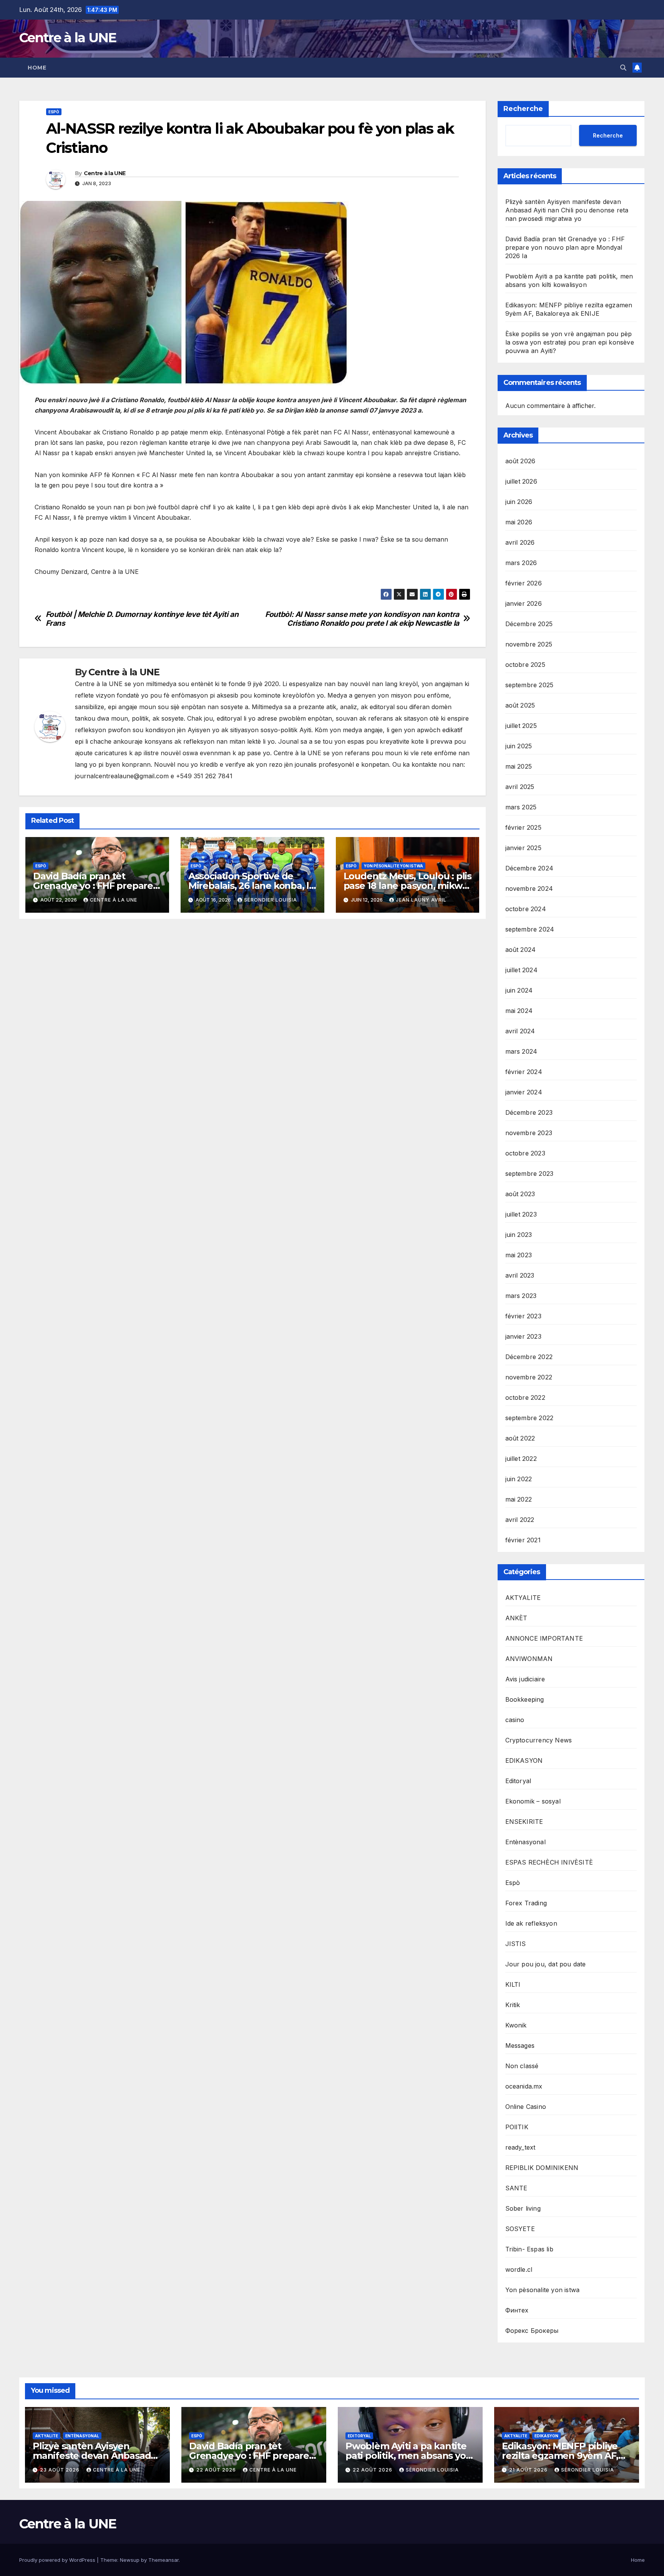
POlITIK (517, 2127)
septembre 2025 (530, 685)
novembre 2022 (529, 1377)
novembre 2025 (529, 644)
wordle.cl (519, 2269)
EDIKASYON (524, 1760)
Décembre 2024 (530, 868)
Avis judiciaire (525, 1679)
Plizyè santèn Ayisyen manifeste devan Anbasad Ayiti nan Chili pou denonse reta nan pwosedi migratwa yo (567, 210)
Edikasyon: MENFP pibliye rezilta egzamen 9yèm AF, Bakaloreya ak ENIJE (560, 2456)
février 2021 (523, 1540)
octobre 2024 (526, 909)
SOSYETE (520, 2229)
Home (37, 68)
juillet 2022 (521, 1459)
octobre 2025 (525, 665)
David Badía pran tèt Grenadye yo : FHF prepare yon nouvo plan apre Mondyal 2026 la (565, 247)
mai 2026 (519, 522)
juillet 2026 (521, 481)
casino (515, 1720)
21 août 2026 (529, 2470)
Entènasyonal (525, 1842)
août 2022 (520, 1438)
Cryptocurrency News (539, 1740)
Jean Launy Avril (421, 900)
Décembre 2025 (529, 624)
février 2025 (523, 827)
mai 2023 (519, 1255)
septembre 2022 (530, 1418)
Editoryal (518, 1781)
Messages (520, 2046)
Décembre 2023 (529, 1112)
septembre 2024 (530, 929)
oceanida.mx (524, 2086)
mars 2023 (521, 1296)
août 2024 (521, 950)
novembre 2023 (529, 1133)
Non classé (522, 2066)
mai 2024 (519, 1011)
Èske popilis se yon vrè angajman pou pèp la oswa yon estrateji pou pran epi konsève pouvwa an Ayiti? (570, 342)
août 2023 (520, 1194)
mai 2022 (519, 1499)
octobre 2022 (525, 1397)
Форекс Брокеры (532, 2331)
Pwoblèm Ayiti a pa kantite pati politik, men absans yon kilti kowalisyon (408, 2456)
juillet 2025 (521, 726)
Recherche (523, 109)
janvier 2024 (524, 1092)
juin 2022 (519, 1479)
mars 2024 (521, 1051)
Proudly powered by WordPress (58, 2560)
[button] (623, 68)
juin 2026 (519, 502)
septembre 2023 (530, 1174)
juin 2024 (519, 990)
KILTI (513, 1984)
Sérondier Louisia (271, 900)
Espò (54, 112)
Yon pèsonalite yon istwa (393, 866)
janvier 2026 (524, 603)
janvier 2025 (523, 848)
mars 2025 (521, 807)
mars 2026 (521, 563)
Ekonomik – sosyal (533, 1801)
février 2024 (524, 1072)
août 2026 (520, 461)
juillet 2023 (521, 1214)
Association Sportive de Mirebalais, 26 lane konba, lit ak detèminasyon (252, 886)
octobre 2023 (525, 1153)
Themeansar (164, 2560)
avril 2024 (520, 1031)
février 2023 (523, 1316)
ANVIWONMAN (529, 1659)
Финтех (517, 2310)
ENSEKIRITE (524, 1822)
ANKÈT (516, 1618)
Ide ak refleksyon (531, 1923)
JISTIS (516, 1944)
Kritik (513, 2005)
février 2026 (524, 583)
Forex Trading (526, 1903)
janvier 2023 (523, 1336)
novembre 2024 (529, 889)
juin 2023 (519, 1235)
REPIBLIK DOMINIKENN (542, 2168)
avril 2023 (520, 1275)
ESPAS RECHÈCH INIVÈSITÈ (549, 1862)
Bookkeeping (525, 1699)
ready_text (520, 2147)
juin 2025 (519, 746)
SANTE (516, 2188)
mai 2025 (519, 766)
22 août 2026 (217, 2470)
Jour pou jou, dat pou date (546, 1964)
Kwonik (516, 2025)
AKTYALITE (523, 1598)
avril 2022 (520, 1520)
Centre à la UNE (68, 38)
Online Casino (526, 2107)
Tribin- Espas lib (529, 2249)
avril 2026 (520, 542)
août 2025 (520, 705)
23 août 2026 (61, 2470)
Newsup (130, 2560)
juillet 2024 (521, 970)
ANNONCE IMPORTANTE (544, 1638)
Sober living (523, 2208)
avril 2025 (520, 787)
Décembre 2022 (529, 1357)
